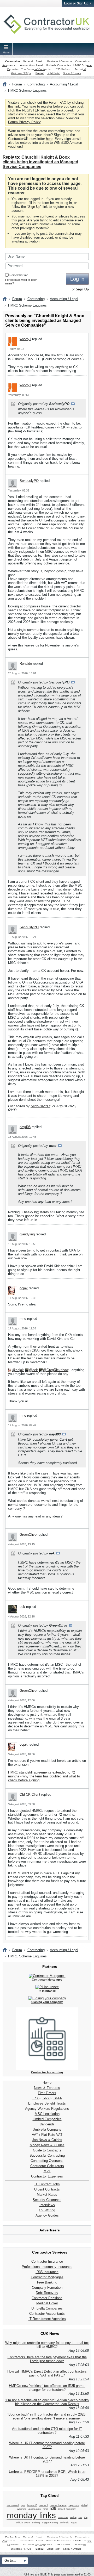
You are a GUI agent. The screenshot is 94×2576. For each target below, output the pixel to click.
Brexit (39, 61)
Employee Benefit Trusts (47, 2103)
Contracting (13, 61)
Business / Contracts (60, 61)
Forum (17, 84)
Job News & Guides (47, 2140)
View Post (73, 404)
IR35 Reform (62, 69)
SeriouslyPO (29, 481)
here (49, 139)
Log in (77, 279)
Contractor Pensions (47, 2298)
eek (35, 1370)
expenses (74, 2505)
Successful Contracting (47, 2155)
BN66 (58, 2098)
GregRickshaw (57, 1370)
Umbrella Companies (58, 65)
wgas (74, 2523)
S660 (46, 2098)
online (73, 2517)
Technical (80, 69)
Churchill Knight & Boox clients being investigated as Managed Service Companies (40, 162)
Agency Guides (47, 2215)
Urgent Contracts (47, 2189)
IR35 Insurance (47, 2272)
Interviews (47, 2205)
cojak (24, 1288)
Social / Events (72, 73)
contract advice (58, 2505)
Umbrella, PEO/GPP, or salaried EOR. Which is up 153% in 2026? (47, 2474)
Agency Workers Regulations (47, 2109)
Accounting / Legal (31, 65)
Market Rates (47, 2195)
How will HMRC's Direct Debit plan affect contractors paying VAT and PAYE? (47, 2373)
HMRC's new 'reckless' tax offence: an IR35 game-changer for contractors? (47, 2388)
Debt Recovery (47, 2293)
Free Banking (47, 2282)
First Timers (47, 2093)
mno (23, 1319)
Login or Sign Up (76, 3)
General (28, 61)
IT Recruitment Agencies (47, 2319)
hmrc (46, 2509)
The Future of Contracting (37, 69)
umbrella (65, 2523)
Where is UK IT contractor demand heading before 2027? (47, 2445)
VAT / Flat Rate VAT (47, 2135)
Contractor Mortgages (47, 2277)
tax (80, 2517)
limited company (67, 2509)
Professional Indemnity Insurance (47, 2267)
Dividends (47, 2124)
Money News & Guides (47, 2145)
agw (23, 2505)
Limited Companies (47, 2119)
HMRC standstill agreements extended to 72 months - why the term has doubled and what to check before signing (44, 1776)
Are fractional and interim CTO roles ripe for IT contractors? (47, 2431)
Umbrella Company (47, 2129)
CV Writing (47, 2210)
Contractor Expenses (47, 2176)
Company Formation (47, 2288)
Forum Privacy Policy (24, 122)
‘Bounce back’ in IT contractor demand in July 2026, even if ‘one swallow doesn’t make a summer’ (47, 2416)
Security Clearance (47, 2200)
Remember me (19, 275)
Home (47, 2083)
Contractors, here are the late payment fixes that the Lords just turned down (47, 2359)
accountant (13, 2505)
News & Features (47, 2088)
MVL (47, 2171)
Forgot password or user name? (21, 282)
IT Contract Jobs (47, 2184)
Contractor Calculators (47, 2166)
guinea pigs (35, 2509)
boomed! (32, 2505)
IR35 (36, 2098)
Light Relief (54, 73)
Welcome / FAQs (21, 73)
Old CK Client (30, 1794)
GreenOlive (28, 1535)
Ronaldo (26, 664)
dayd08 (25, 1127)
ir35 (53, 2509)
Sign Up (34, 207)
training (36, 2523)
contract (43, 2505)
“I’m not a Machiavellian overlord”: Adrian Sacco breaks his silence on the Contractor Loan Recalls (47, 2402)
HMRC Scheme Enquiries (27, 91)
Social (40, 73)
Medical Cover (47, 2303)
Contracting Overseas (47, 2161)
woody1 (25, 339)
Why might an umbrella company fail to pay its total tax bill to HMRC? (47, 2345)
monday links (31, 2515)
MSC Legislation (47, 2114)
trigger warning (50, 2523)
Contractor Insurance (47, 2261)
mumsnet (63, 2517)
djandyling (27, 1234)
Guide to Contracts (47, 2150)
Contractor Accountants (47, 2314)
